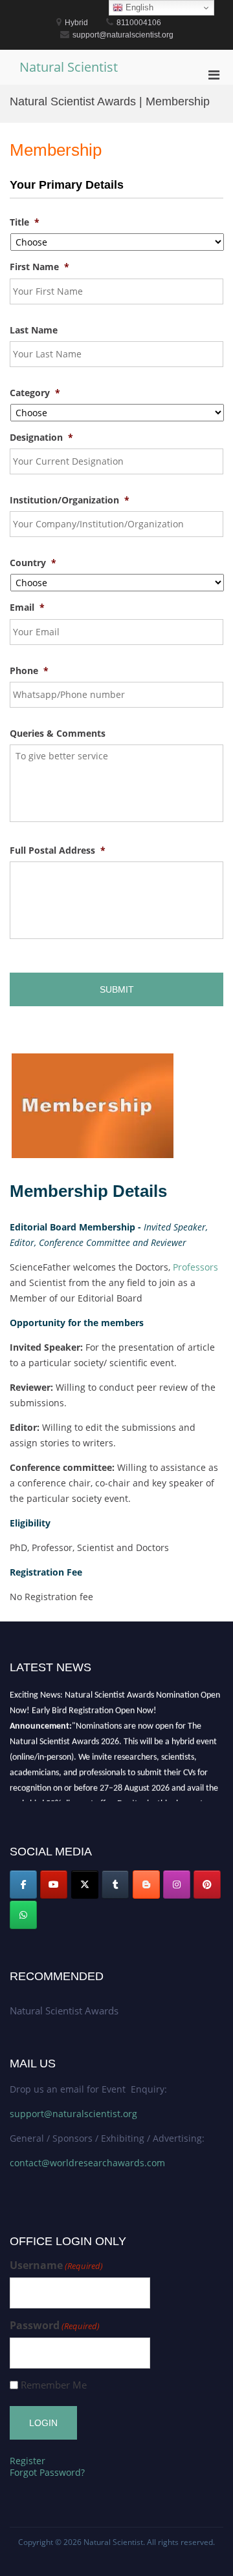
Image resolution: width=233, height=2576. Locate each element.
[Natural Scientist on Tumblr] (115, 1884)
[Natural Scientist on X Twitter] (85, 1884)
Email (27, 607)
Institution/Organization (70, 500)
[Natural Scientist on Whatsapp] (23, 1915)
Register (28, 2461)
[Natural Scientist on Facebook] (23, 1884)
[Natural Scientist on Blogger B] (146, 1884)
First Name (39, 267)
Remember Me (54, 2385)
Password (55, 2326)
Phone (29, 671)
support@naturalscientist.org (73, 2114)
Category (35, 393)
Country (33, 563)
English (138, 7)
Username (56, 2265)
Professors (195, 1267)
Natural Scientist (69, 67)
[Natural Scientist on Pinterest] (207, 1884)
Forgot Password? (47, 2472)
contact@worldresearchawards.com (87, 2163)
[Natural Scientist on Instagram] (177, 1884)
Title (25, 222)
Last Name (34, 330)
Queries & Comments (58, 734)
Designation (41, 438)
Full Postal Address (58, 850)
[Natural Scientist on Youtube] (54, 1884)
